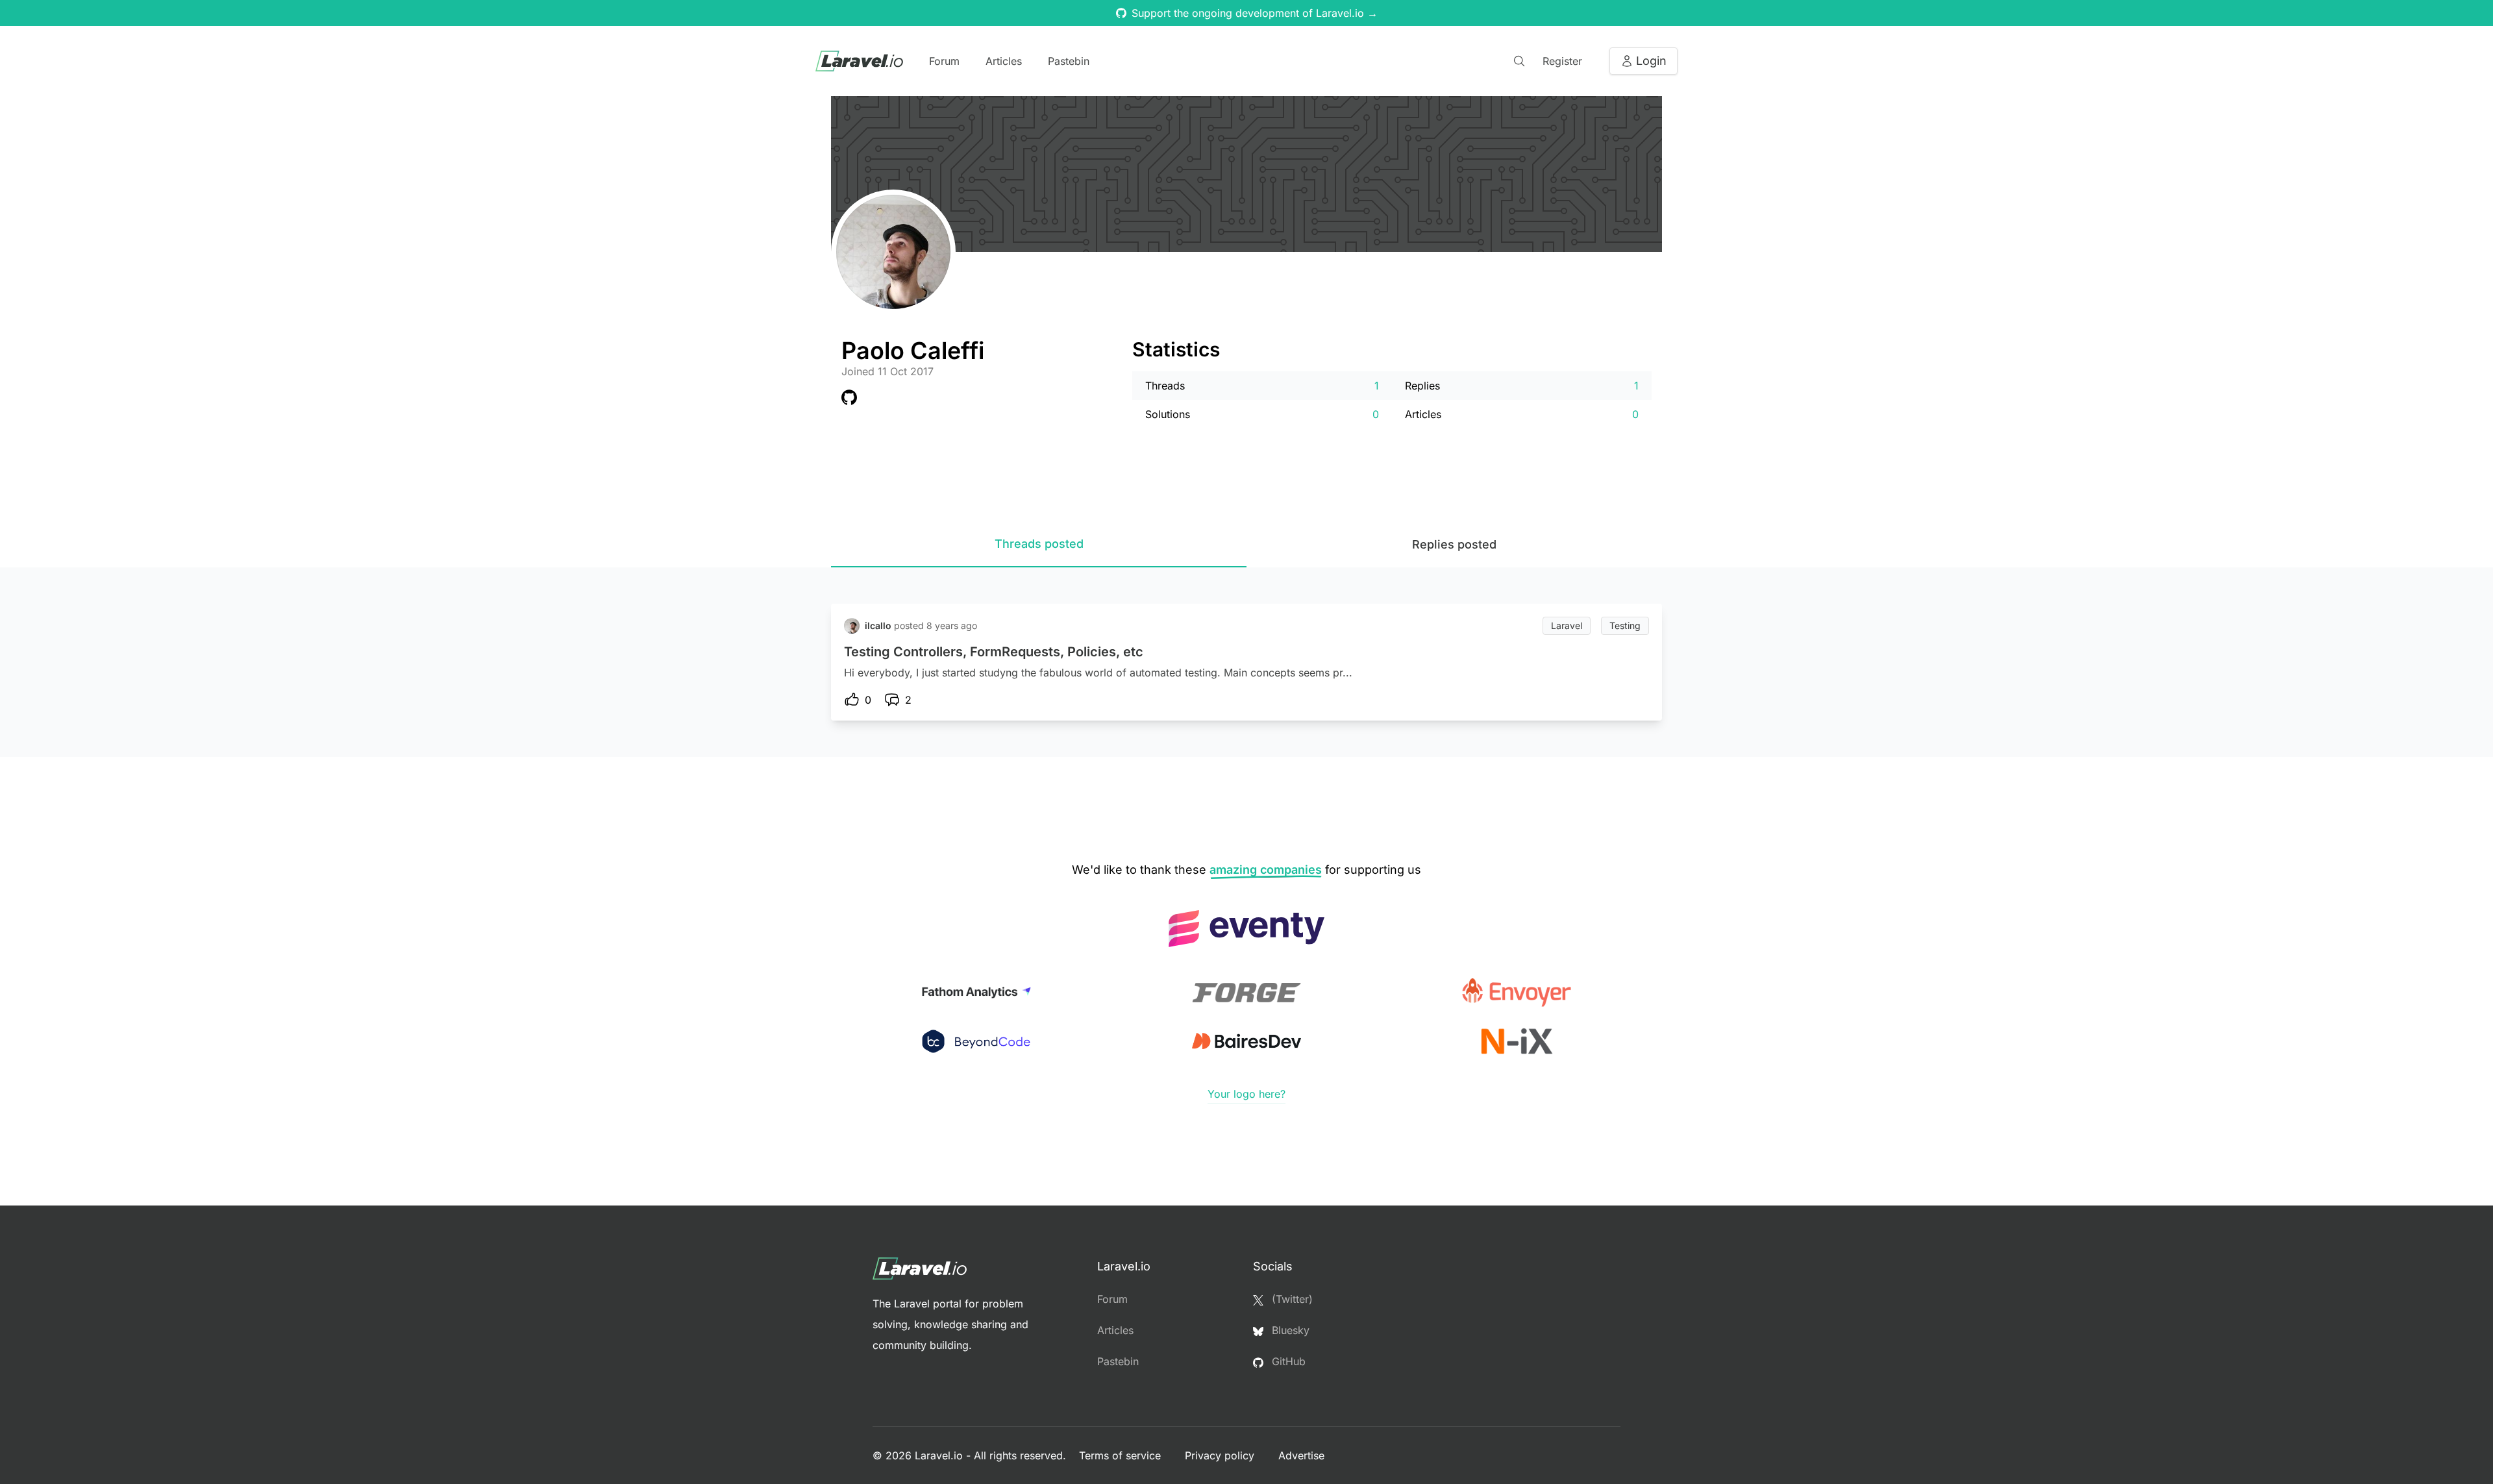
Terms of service (1122, 1455)
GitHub (1287, 1361)
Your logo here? (1246, 1094)
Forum (944, 61)
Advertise (1301, 1455)
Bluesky (1289, 1330)
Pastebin (1069, 61)
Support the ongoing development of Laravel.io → (1255, 13)
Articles (1004, 61)
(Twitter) (1291, 1299)
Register (1562, 61)
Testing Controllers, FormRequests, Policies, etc (994, 652)
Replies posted (1454, 544)
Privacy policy (1221, 1455)
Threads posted (1039, 544)
